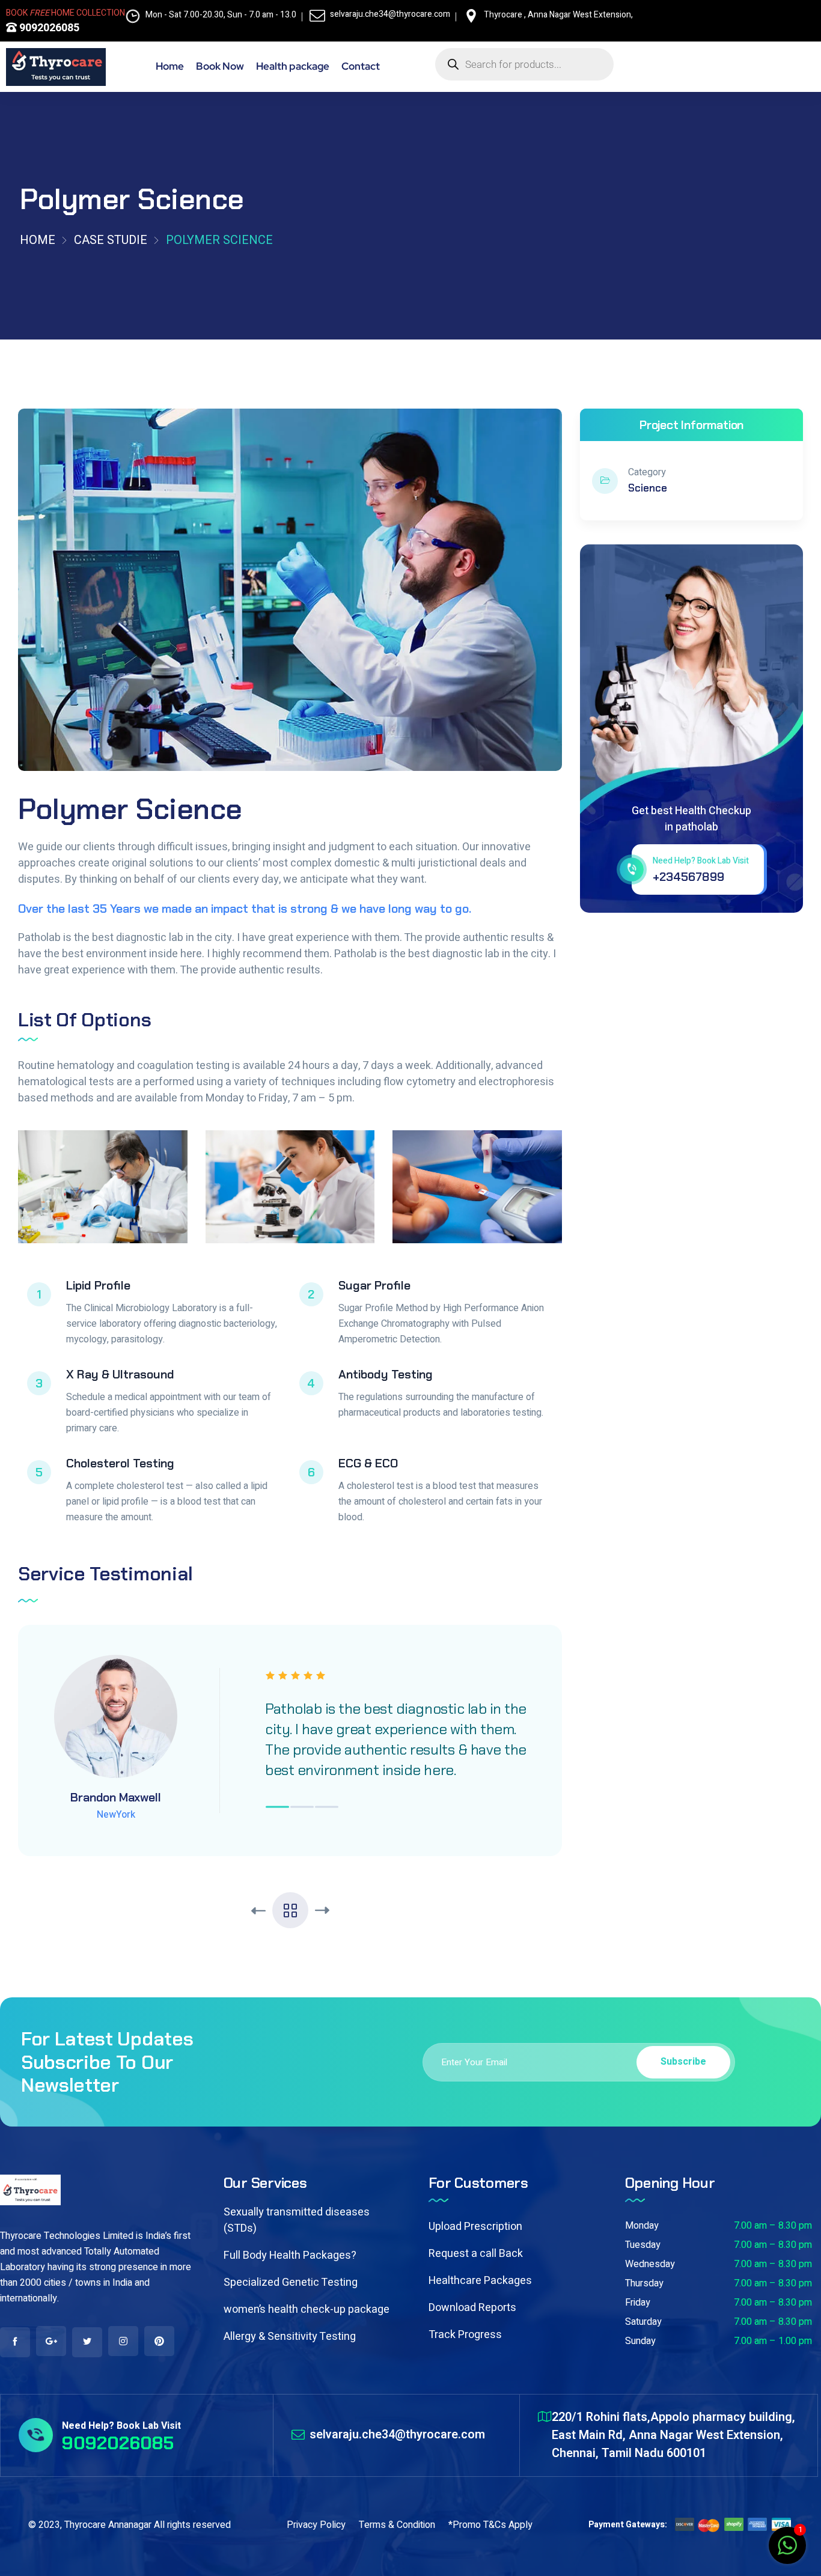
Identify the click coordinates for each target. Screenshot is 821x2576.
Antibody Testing (386, 1374)
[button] (277, 1807)
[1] (787, 2552)
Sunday (640, 2341)
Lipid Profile (98, 1285)
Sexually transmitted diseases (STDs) (297, 2220)
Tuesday (643, 2245)
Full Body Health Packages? (290, 2255)
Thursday (644, 2283)
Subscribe (683, 2062)
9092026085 (48, 28)
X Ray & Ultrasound (120, 1374)
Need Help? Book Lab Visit (701, 861)
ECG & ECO (368, 1463)
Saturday (643, 2322)
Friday (638, 2303)
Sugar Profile (374, 1285)
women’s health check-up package (307, 2310)
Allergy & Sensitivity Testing (290, 2337)
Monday (642, 2226)
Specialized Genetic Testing (291, 2282)
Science (648, 488)
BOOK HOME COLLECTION (66, 13)
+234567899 (688, 877)
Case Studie (111, 240)
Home (38, 240)
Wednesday (650, 2264)
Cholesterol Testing (120, 1463)
